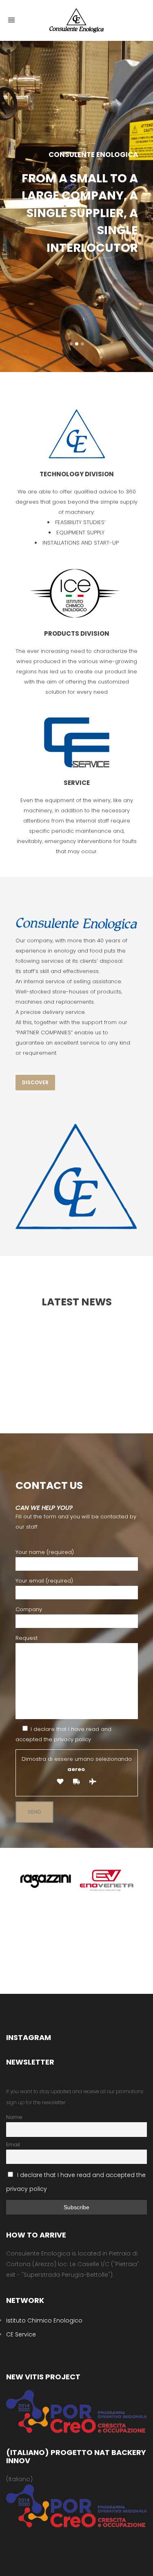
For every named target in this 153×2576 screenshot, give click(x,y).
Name (14, 2117)
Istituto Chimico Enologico (44, 2320)
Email (13, 2144)
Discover (35, 1082)
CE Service (21, 2334)
